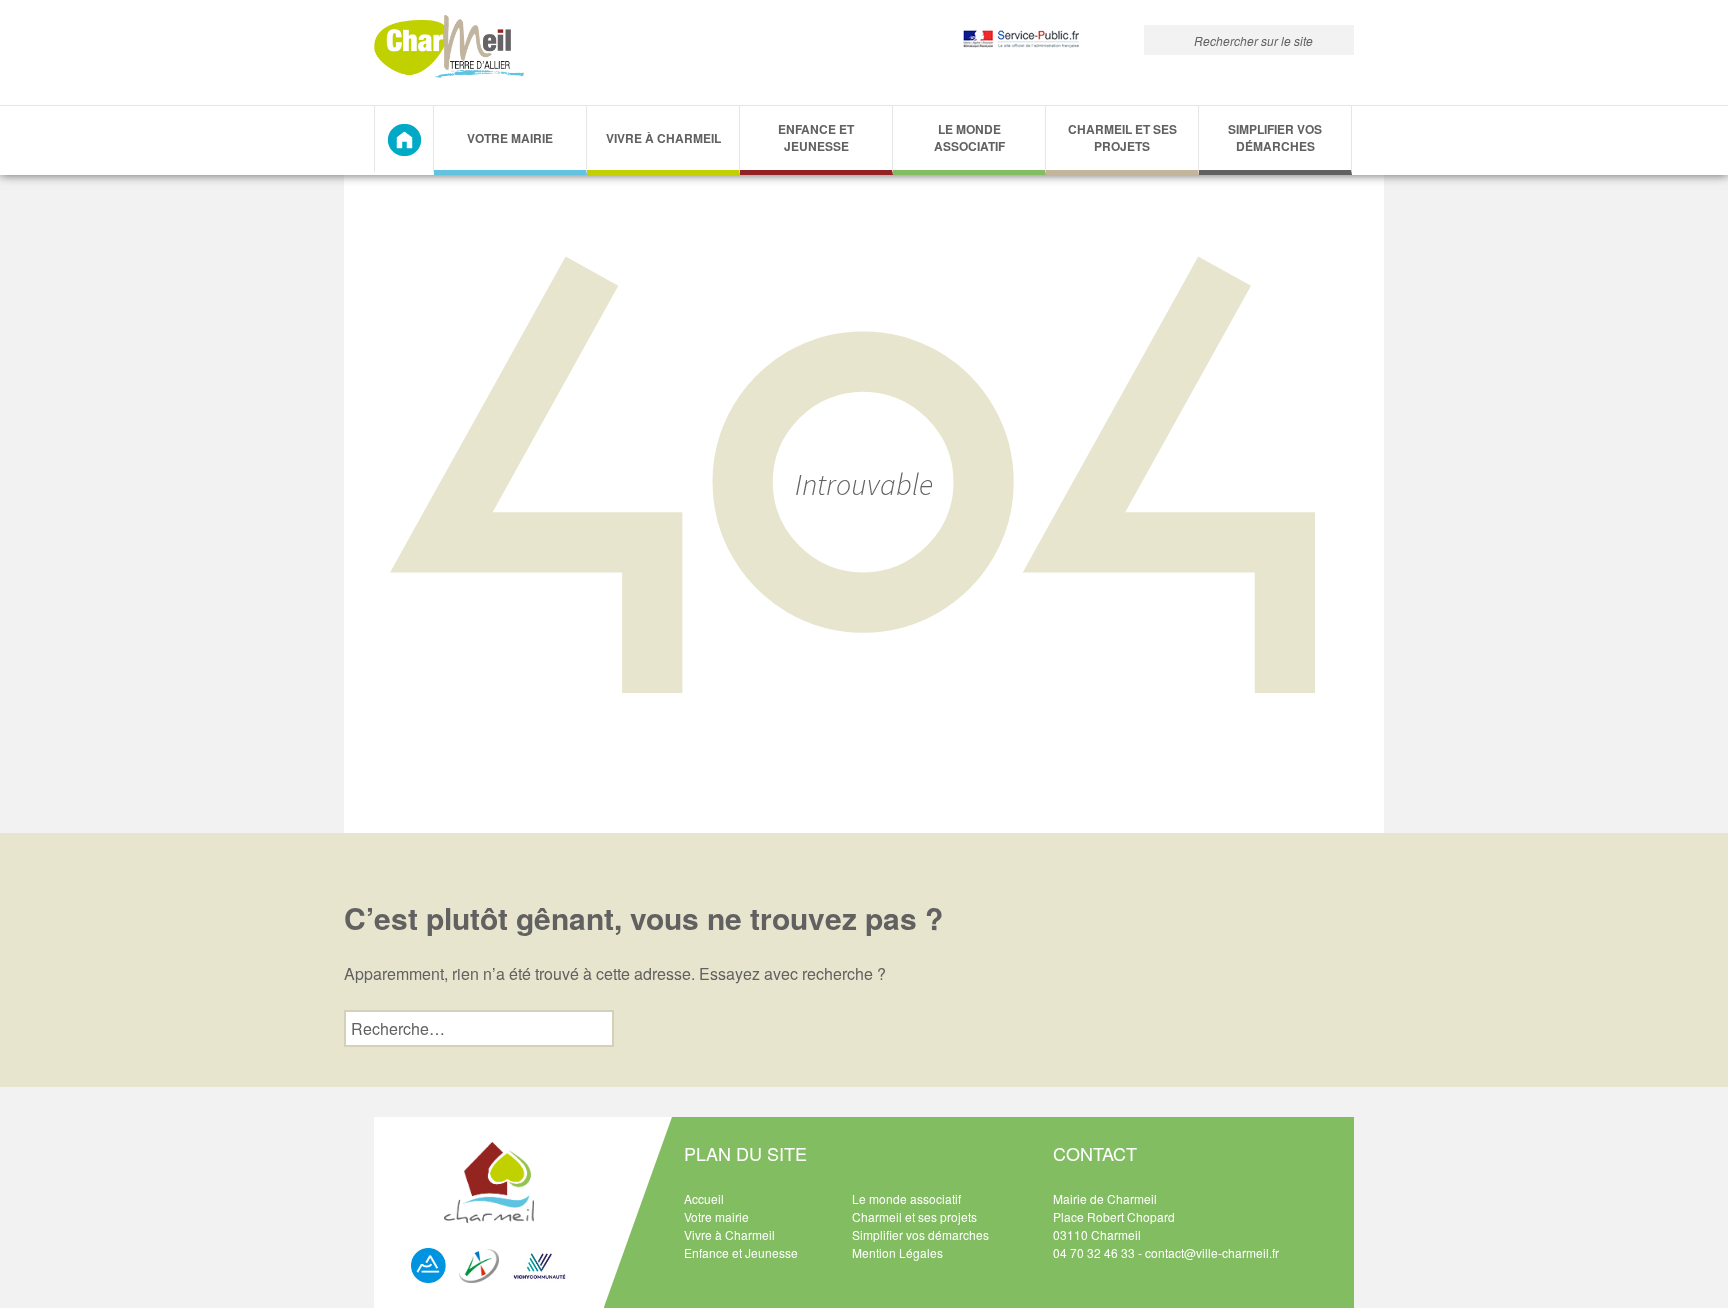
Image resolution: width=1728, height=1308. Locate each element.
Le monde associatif (969, 137)
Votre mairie (716, 1216)
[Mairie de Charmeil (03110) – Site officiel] (449, 46)
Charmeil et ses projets (1122, 137)
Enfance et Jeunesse (816, 137)
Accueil (704, 1198)
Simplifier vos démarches (1275, 137)
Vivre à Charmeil (663, 138)
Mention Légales (897, 1252)
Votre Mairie (510, 138)
